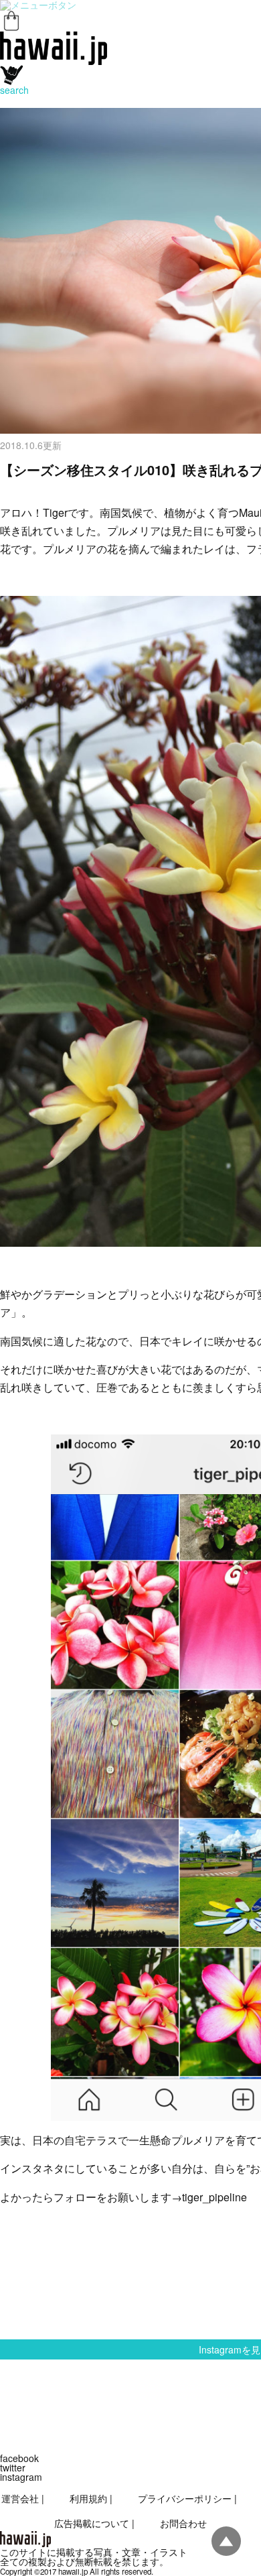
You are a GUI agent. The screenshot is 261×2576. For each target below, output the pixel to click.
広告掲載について (92, 2523)
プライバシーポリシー (185, 2498)
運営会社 (20, 2498)
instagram (21, 2477)
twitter (13, 2467)
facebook (19, 2458)
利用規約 (88, 2498)
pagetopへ (226, 2541)
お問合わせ (183, 2523)
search (14, 90)
